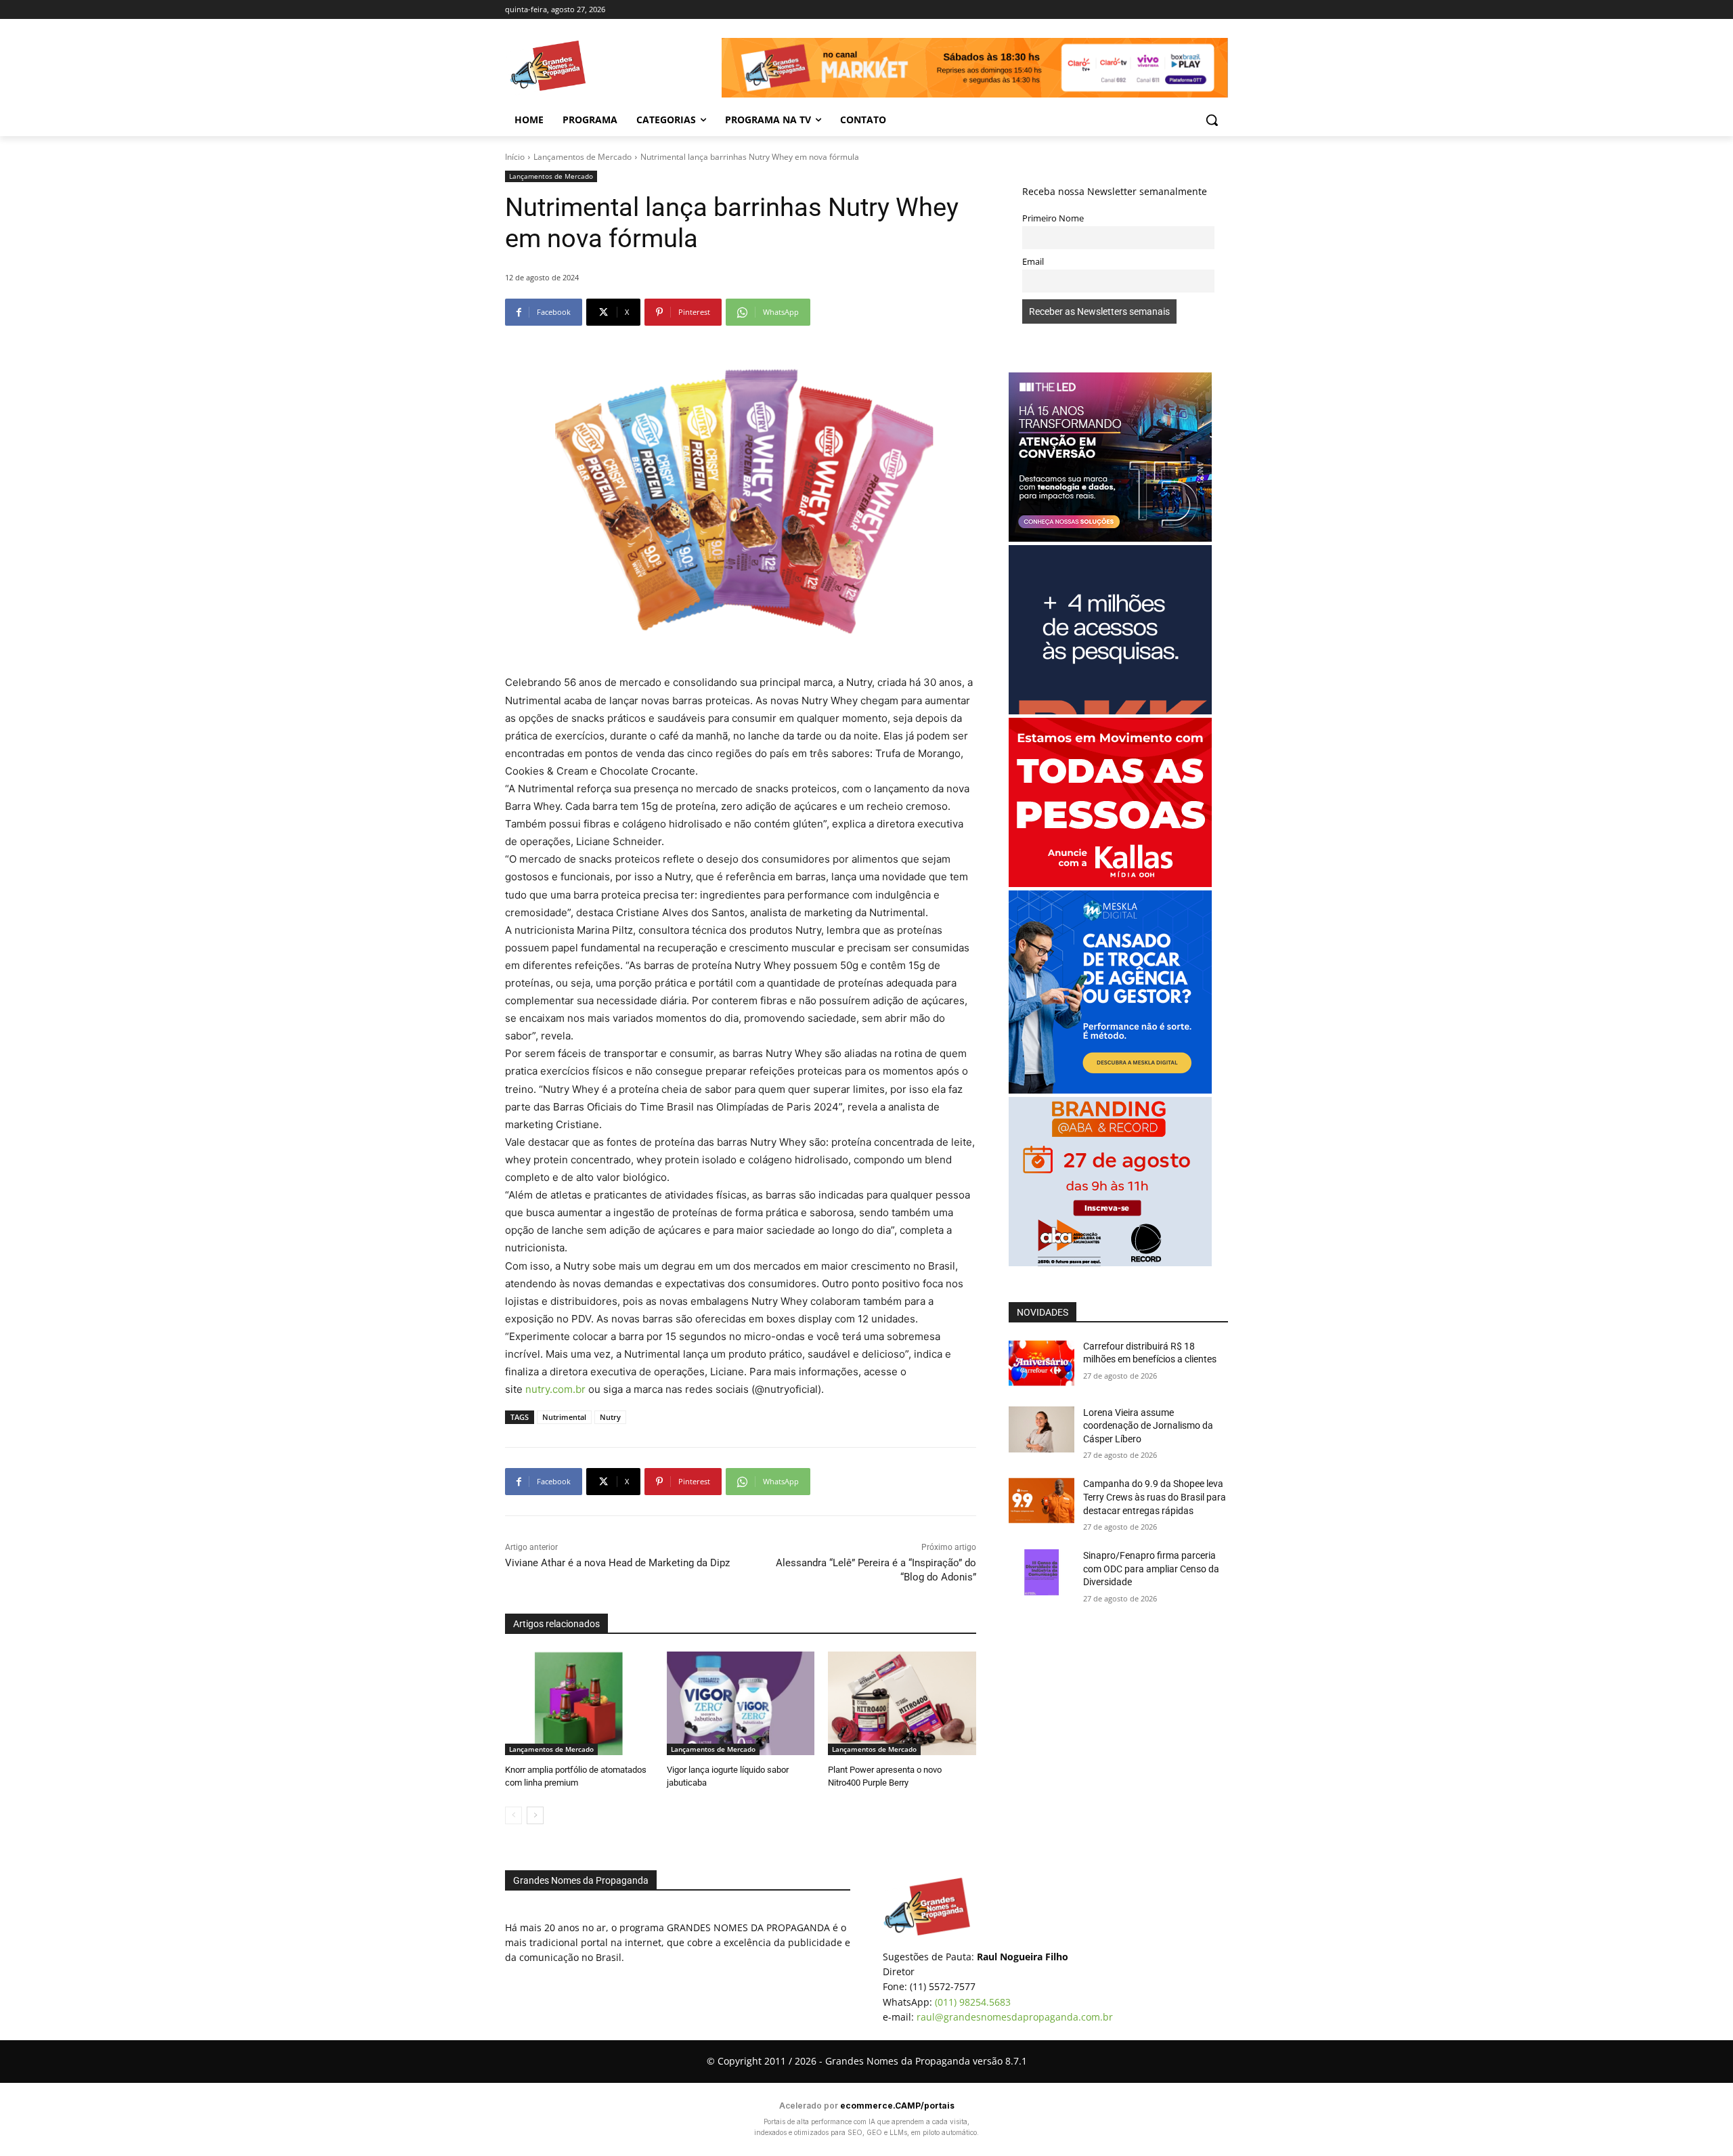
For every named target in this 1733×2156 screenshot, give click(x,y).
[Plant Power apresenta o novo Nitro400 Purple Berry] (902, 1703)
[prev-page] (513, 1815)
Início (515, 157)
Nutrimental (564, 1417)
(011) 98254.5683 (973, 2002)
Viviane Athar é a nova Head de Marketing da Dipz (617, 1563)
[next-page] (535, 1815)
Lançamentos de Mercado (583, 157)
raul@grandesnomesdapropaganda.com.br (1015, 2017)
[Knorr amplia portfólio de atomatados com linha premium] (579, 1703)
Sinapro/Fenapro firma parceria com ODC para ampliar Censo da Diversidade (1151, 1569)
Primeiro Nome (1053, 218)
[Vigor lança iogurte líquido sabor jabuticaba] (741, 1703)
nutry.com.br (555, 1389)
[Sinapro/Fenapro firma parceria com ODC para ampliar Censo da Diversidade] (1041, 1572)
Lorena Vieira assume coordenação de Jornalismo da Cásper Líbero (1148, 1426)
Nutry (610, 1417)
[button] (1212, 120)
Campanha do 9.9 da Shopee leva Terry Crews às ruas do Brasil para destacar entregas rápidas (1155, 1497)
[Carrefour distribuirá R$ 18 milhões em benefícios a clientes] (1041, 1363)
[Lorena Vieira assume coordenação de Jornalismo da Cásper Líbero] (1041, 1429)
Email (1033, 262)
